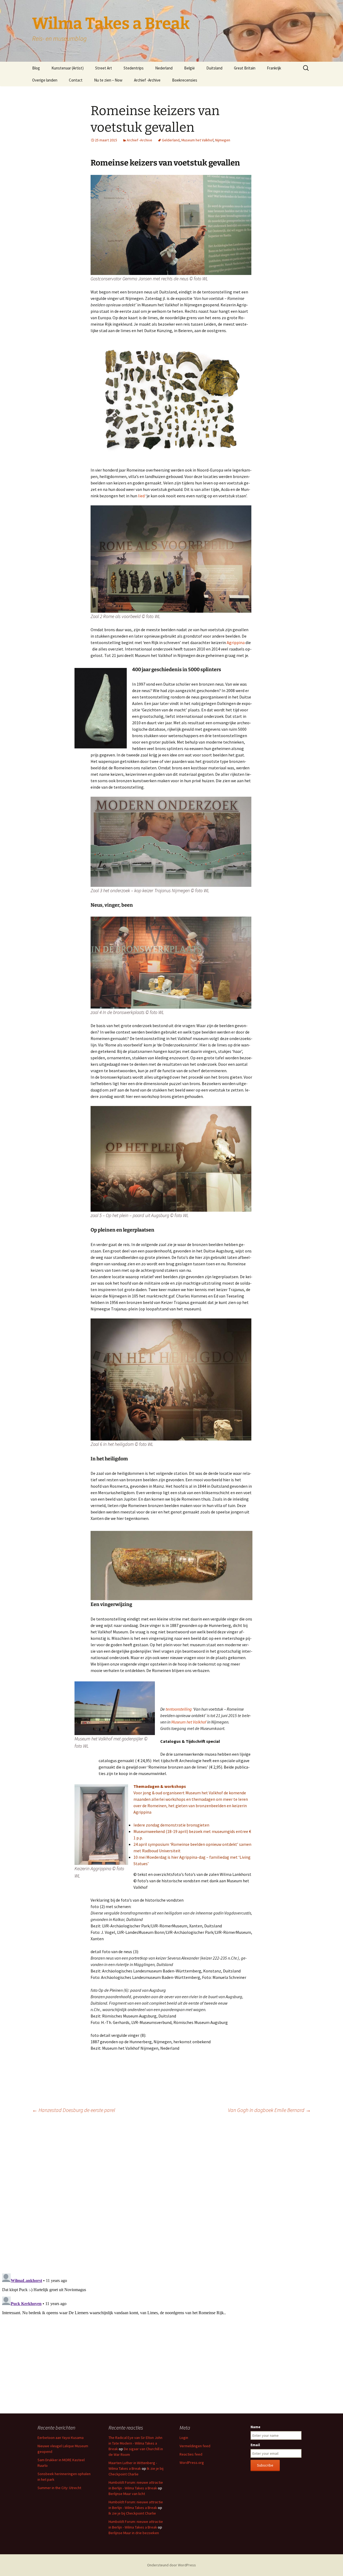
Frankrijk (274, 68)
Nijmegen (223, 140)
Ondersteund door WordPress (171, 2565)
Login (184, 2438)
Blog (36, 68)
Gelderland (171, 140)
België (189, 68)
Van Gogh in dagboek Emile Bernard (269, 2110)
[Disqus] (171, 2193)
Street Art (104, 68)
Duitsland (214, 68)
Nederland (164, 68)
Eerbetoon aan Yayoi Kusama (61, 2438)
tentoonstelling (179, 1709)
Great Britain (245, 68)
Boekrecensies (185, 80)
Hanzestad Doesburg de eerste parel (74, 2110)
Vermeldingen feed (195, 2446)
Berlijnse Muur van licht (127, 2494)
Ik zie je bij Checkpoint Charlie (132, 2513)
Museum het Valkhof (197, 140)
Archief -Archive (147, 80)
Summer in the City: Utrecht (59, 2488)
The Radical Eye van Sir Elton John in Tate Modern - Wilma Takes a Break (135, 2443)
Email (255, 2445)
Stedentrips (134, 68)
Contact (76, 80)
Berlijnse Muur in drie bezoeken (134, 2533)
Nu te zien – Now (108, 80)
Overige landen (45, 80)
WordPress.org (192, 2463)
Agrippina (235, 642)
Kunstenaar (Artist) (68, 68)
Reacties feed (191, 2454)
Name (256, 2427)
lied (141, 496)
